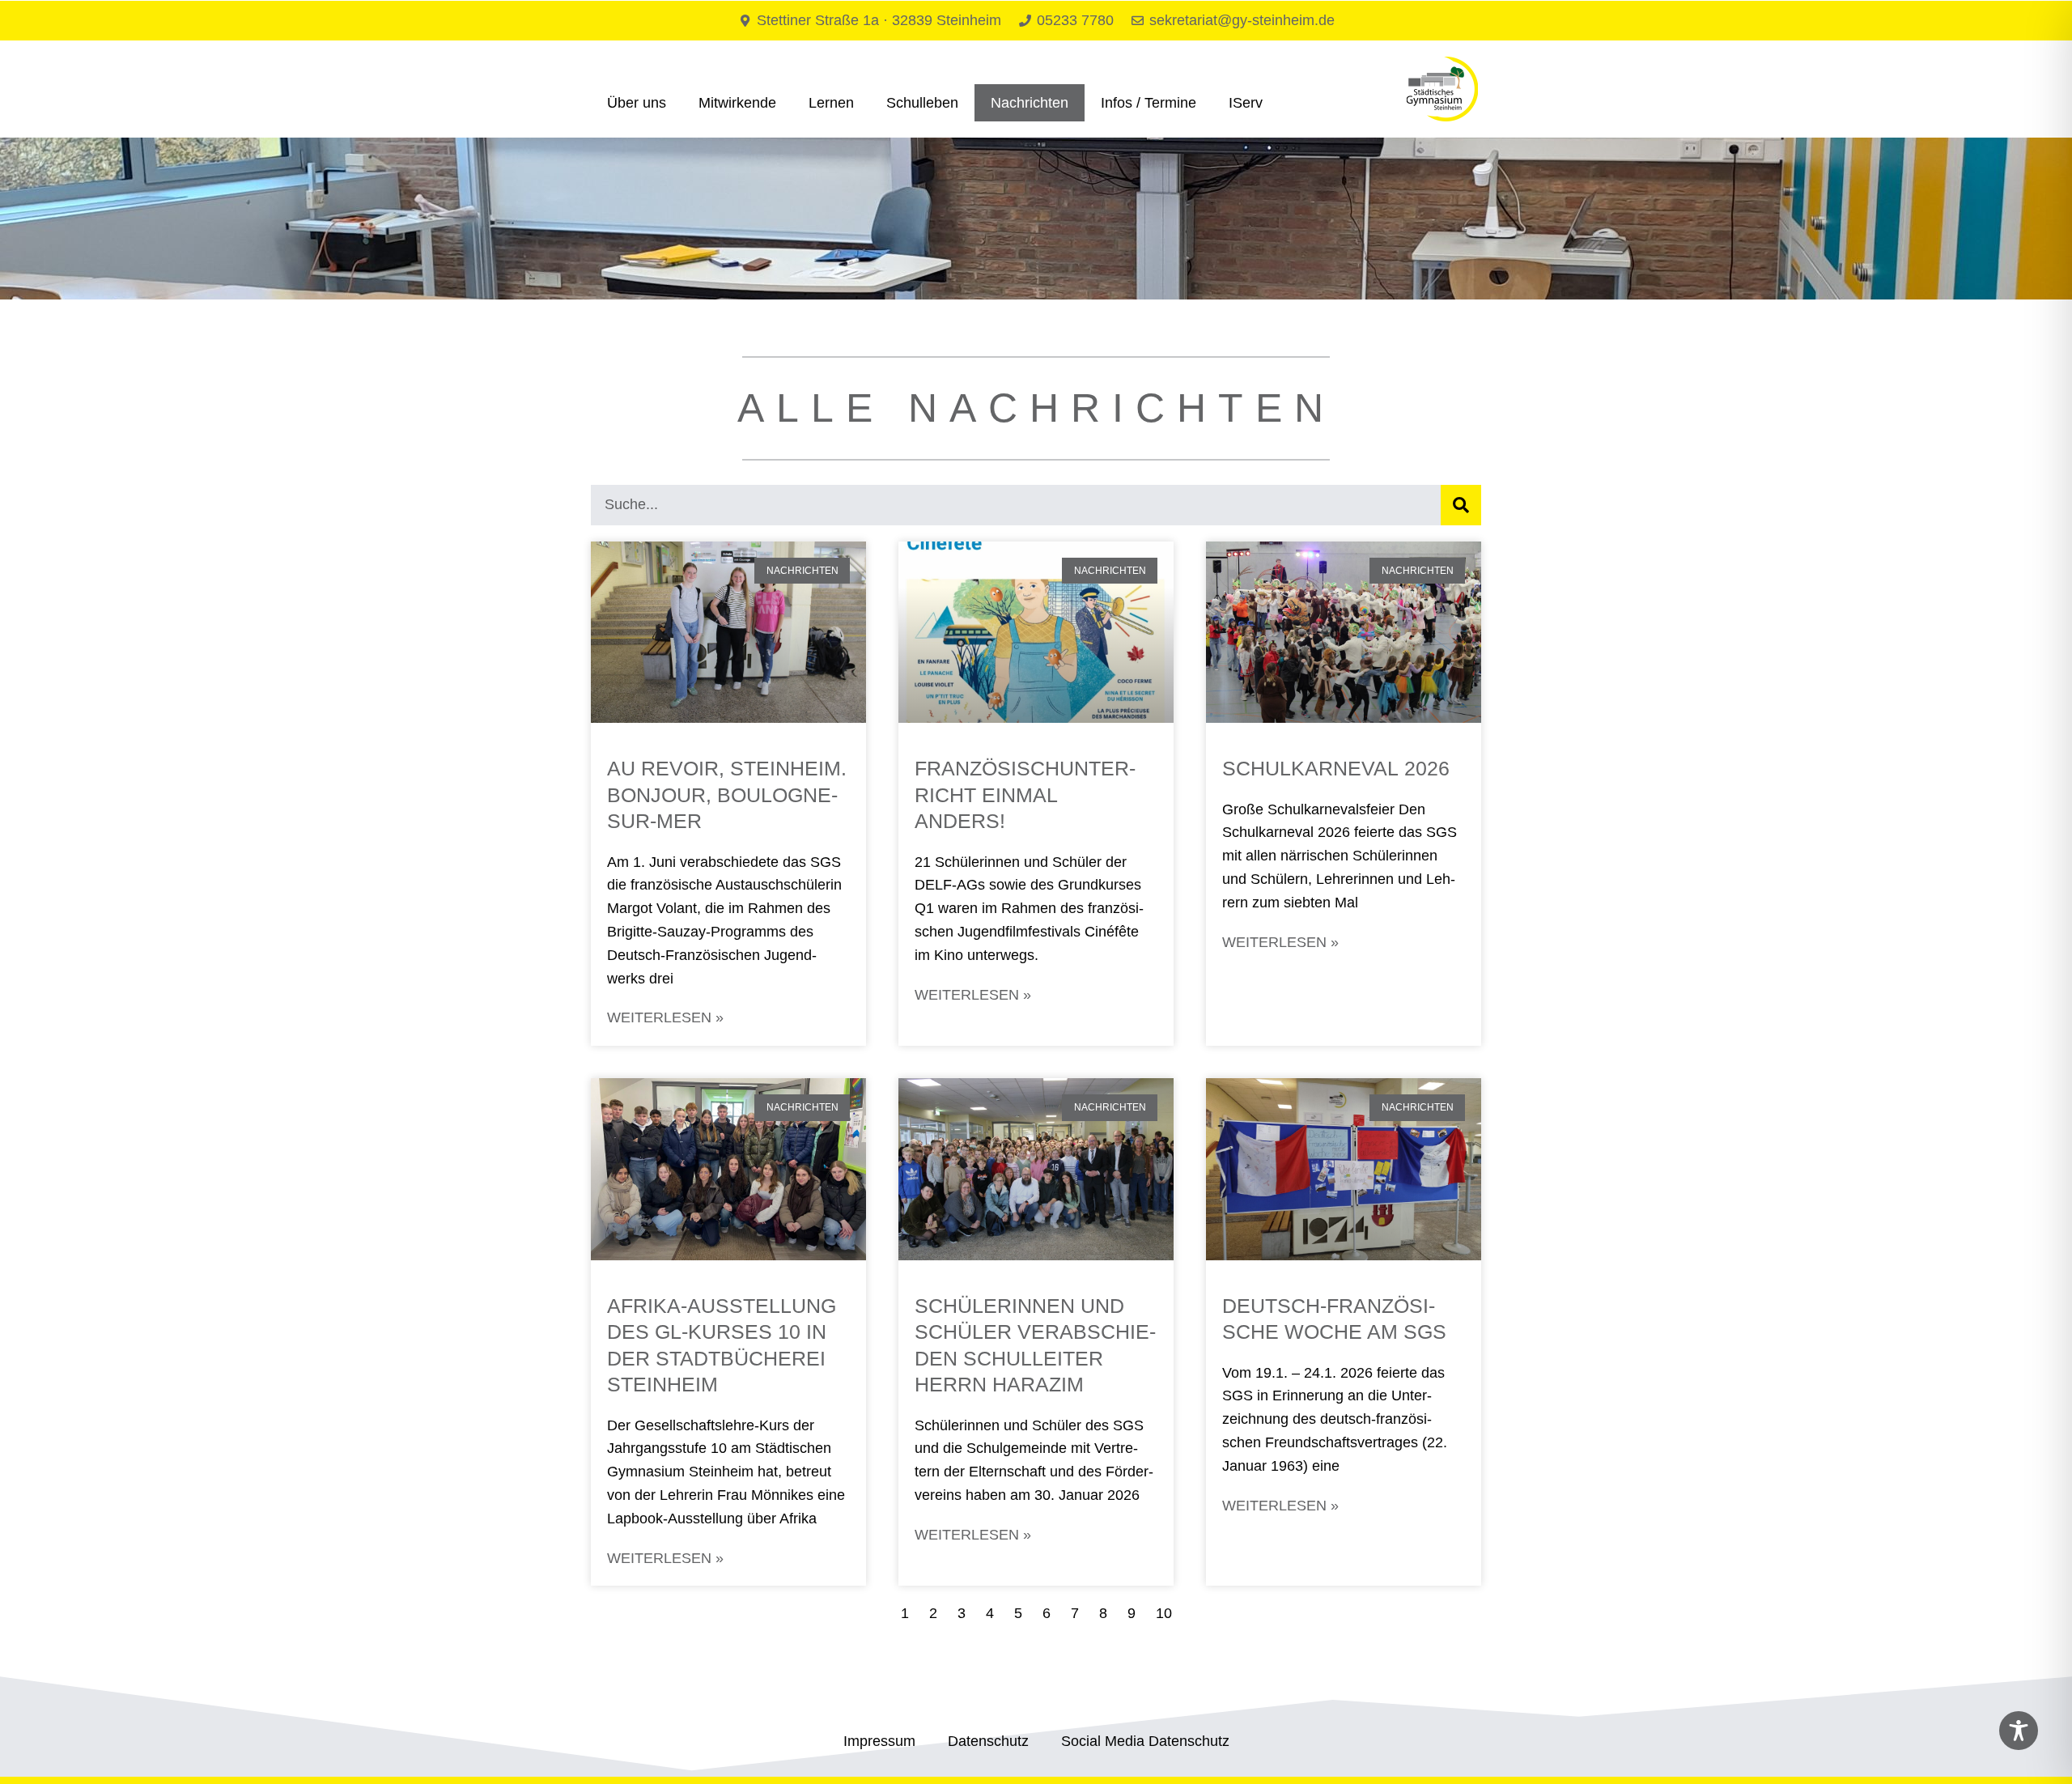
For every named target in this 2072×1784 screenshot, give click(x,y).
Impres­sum (879, 1741)
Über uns (637, 103)
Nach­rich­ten (1030, 103)
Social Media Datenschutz (1145, 1741)
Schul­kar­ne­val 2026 (1339, 768)
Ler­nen (831, 103)
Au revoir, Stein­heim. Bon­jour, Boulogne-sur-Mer (727, 794)
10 (1164, 1613)
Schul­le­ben (922, 103)
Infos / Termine (1149, 103)
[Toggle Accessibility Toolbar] (2019, 1731)
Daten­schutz (988, 1741)
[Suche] (1461, 505)
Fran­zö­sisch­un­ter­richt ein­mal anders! (1025, 794)
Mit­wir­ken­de (737, 103)
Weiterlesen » (667, 1017)
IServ (1246, 103)
